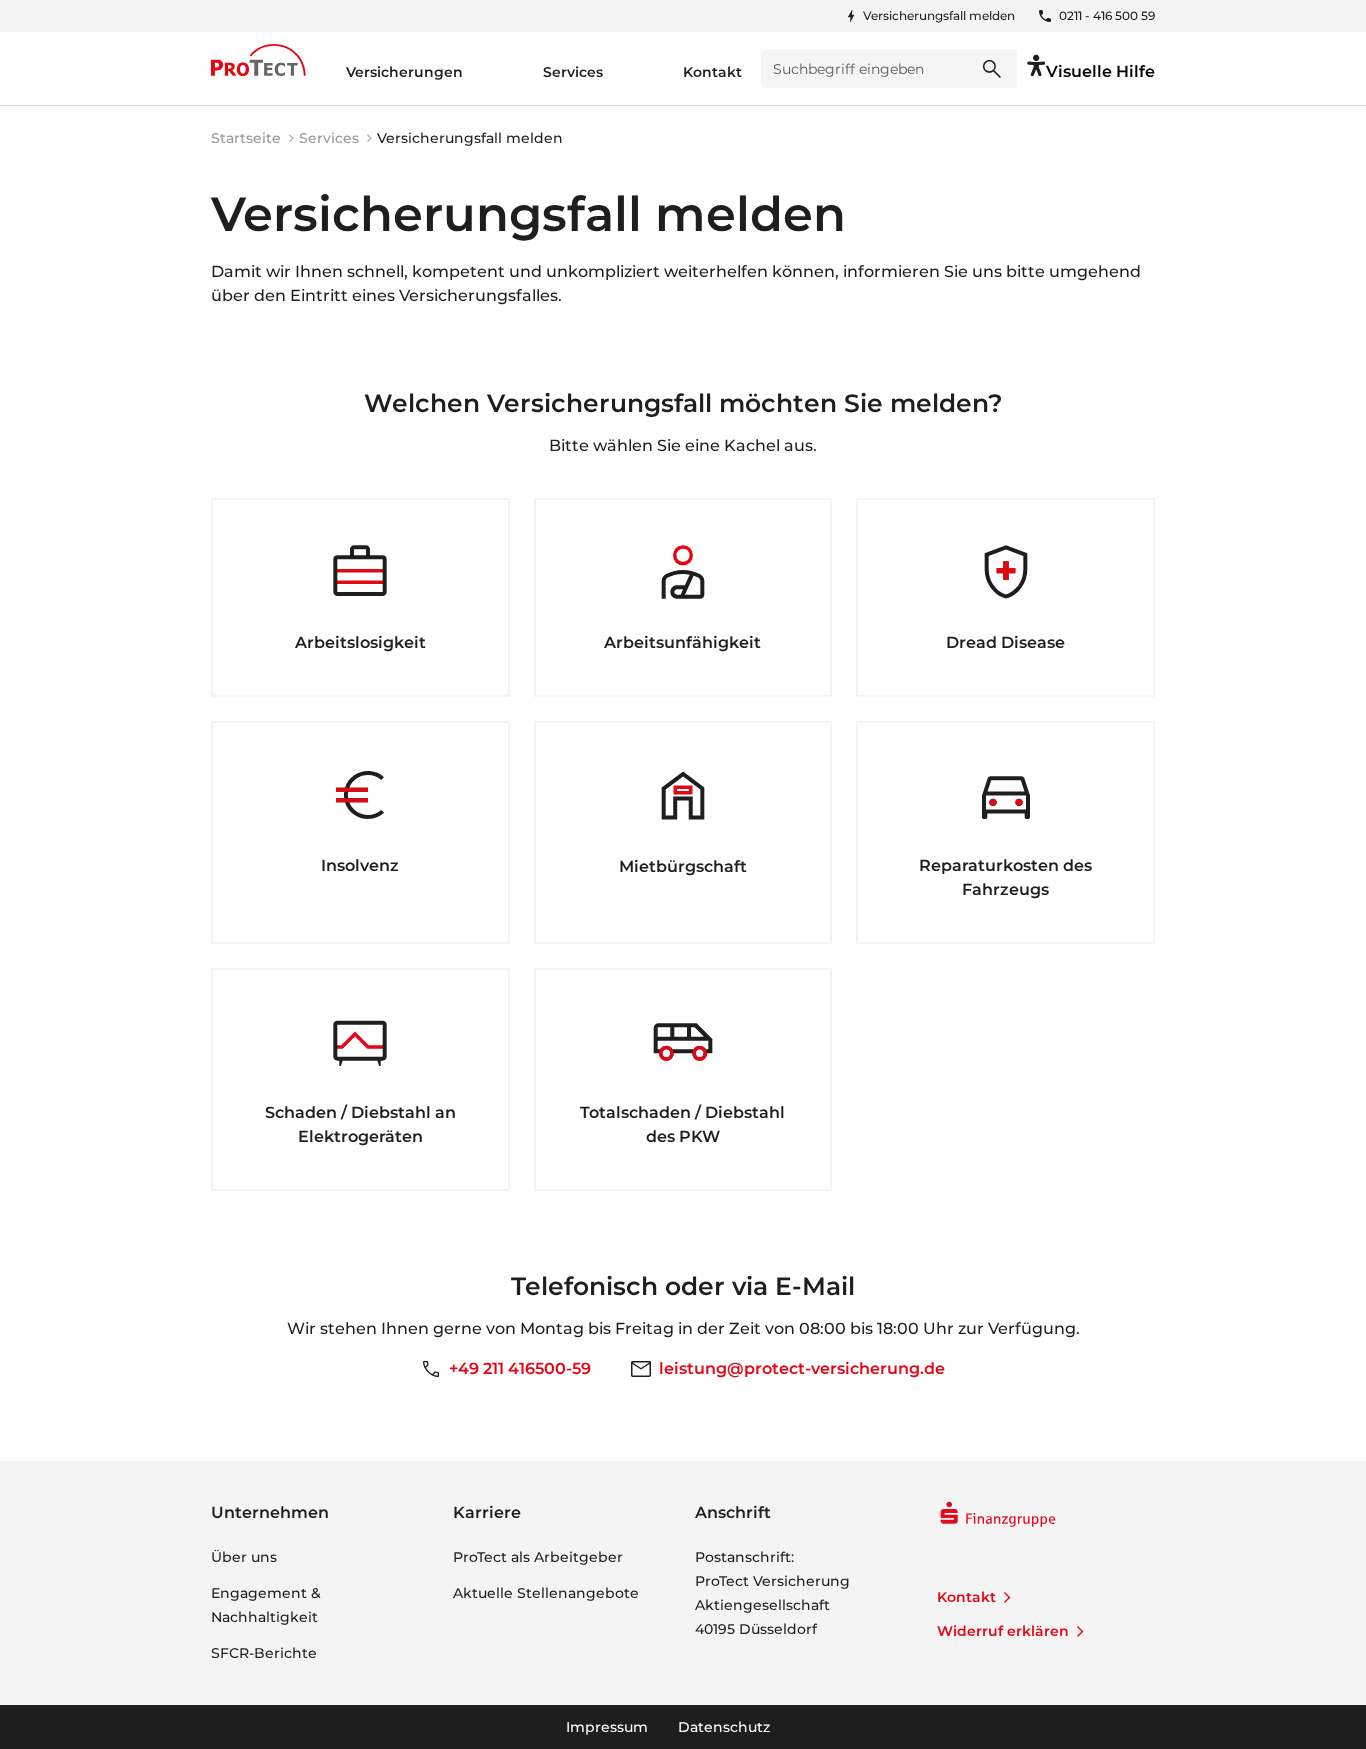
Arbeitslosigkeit (360, 642)
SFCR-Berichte (264, 1653)
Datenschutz (724, 1727)
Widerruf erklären (1003, 1631)
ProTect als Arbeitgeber (538, 1557)
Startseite (246, 138)
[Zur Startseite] (258, 60)
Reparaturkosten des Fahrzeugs (1005, 877)
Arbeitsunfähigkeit (682, 642)
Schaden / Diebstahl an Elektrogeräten (360, 1124)
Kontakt (966, 1597)
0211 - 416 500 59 (1107, 15)
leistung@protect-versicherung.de (802, 1368)
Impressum (607, 1727)
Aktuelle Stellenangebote (546, 1593)
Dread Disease (1005, 642)
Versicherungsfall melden (939, 15)
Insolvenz (360, 865)
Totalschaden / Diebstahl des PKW (682, 1124)
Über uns (244, 1557)
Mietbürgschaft (683, 866)
